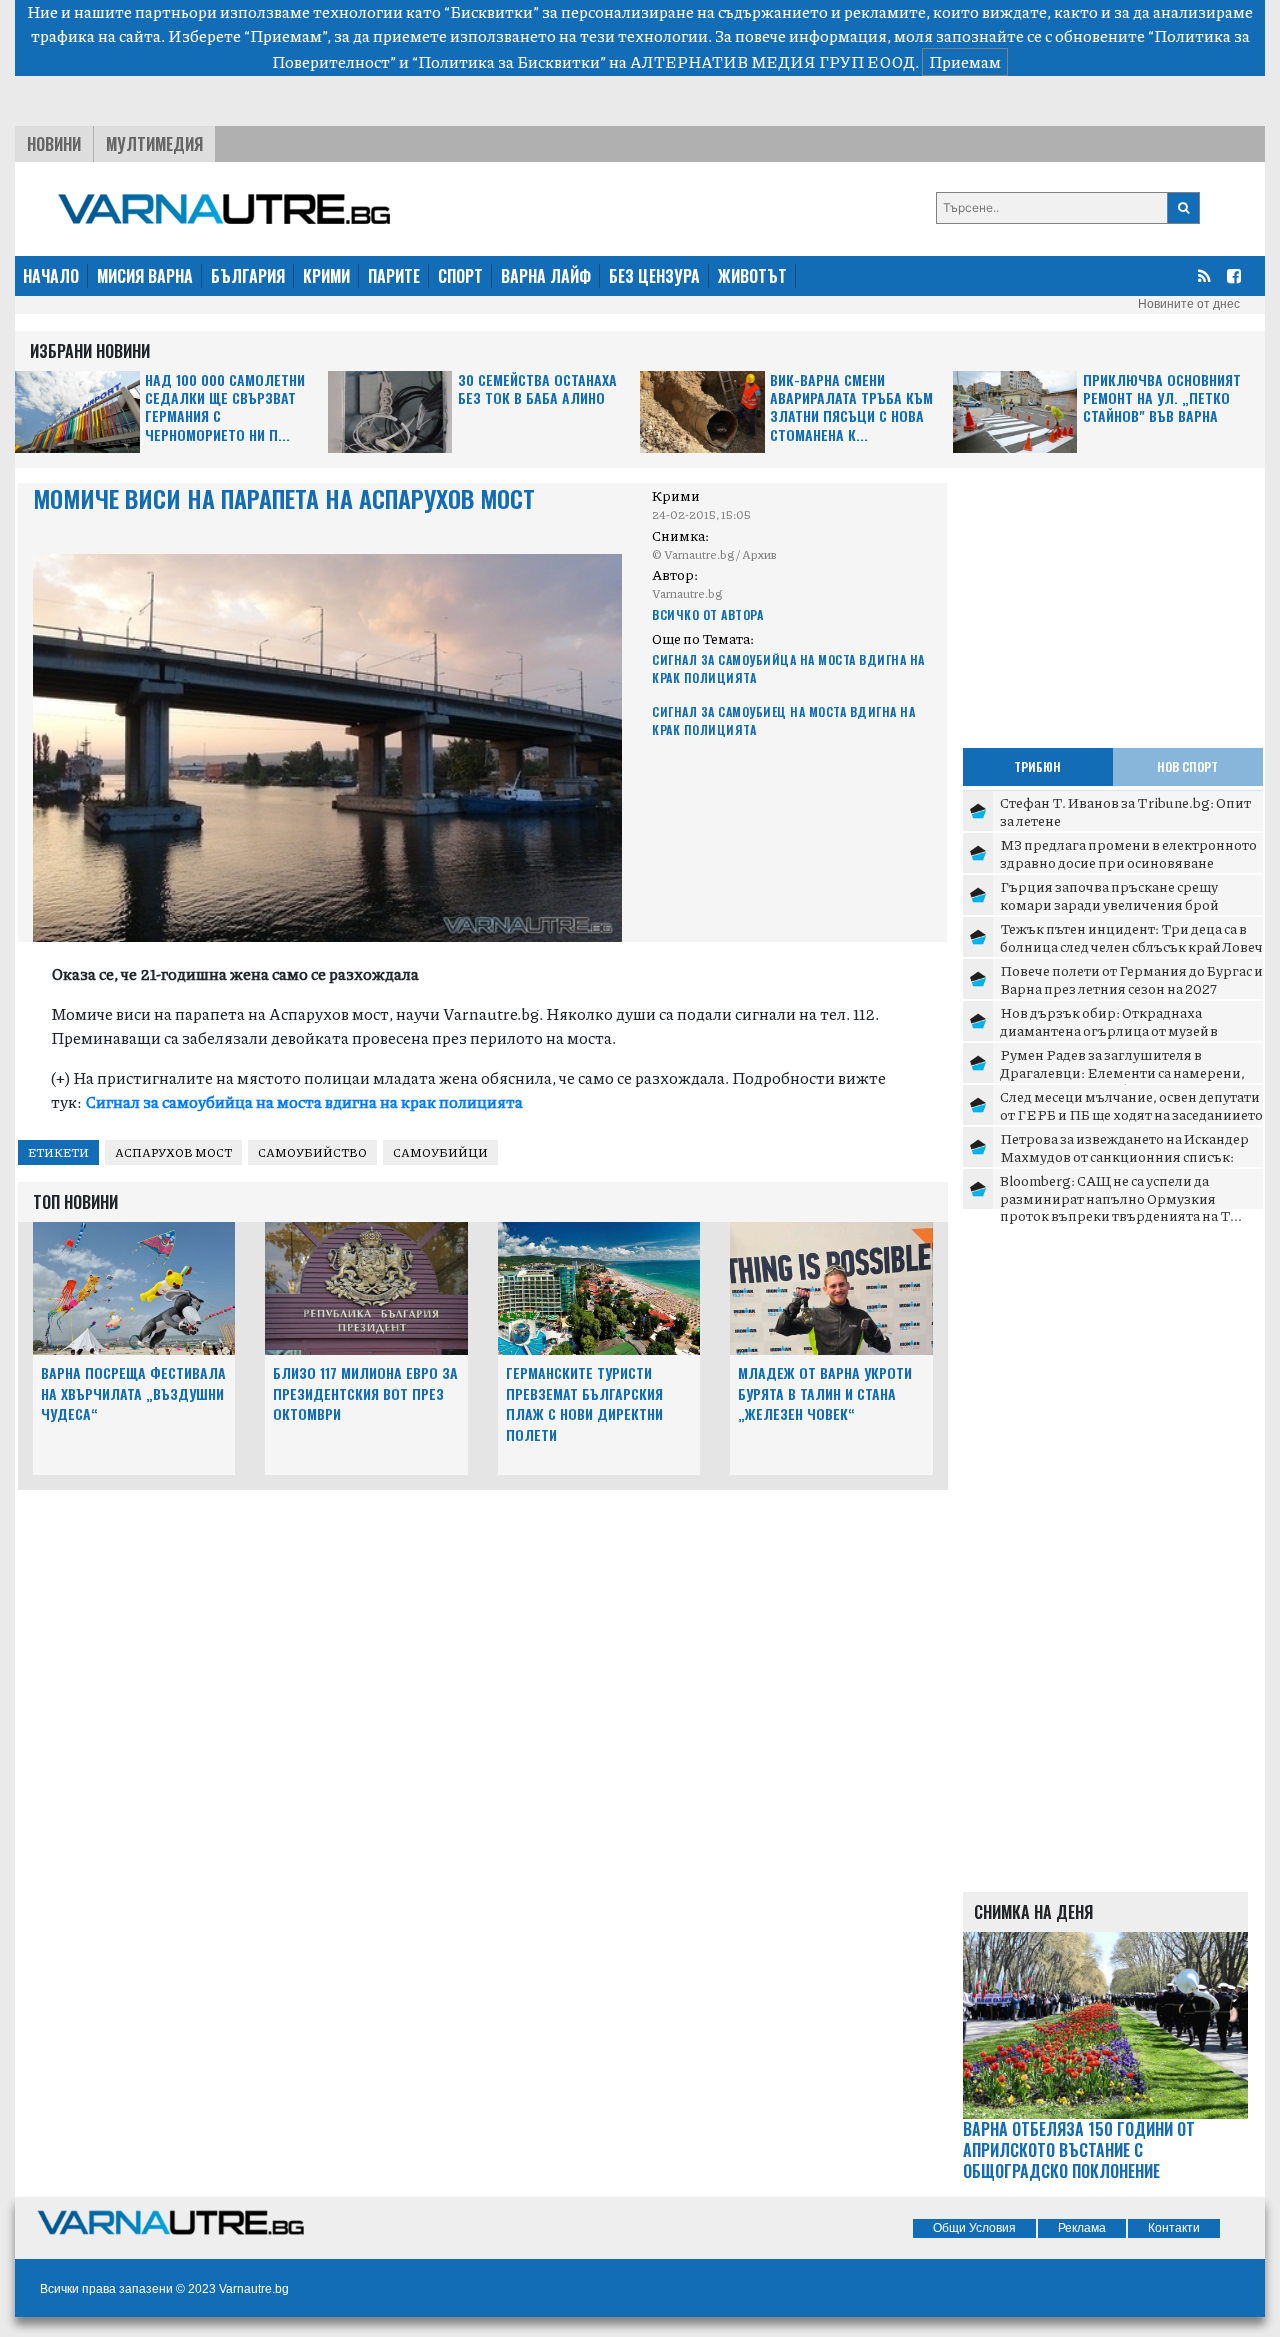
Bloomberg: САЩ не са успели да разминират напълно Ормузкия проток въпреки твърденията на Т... (1121, 1197)
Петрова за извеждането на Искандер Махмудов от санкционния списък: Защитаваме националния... (1124, 1155)
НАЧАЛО (51, 276)
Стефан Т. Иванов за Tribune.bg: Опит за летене (1125, 811)
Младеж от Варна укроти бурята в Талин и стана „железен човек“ (825, 1393)
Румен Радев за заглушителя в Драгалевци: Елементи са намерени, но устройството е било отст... (1122, 1071)
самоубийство (312, 1152)
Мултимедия (154, 144)
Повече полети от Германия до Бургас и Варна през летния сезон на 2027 (1131, 979)
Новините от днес (1189, 304)
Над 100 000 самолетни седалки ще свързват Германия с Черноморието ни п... (225, 408)
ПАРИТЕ (394, 276)
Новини (54, 144)
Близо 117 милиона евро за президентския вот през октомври (365, 1393)
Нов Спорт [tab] (1187, 766)
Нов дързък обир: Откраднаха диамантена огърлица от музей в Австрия (1109, 1029)
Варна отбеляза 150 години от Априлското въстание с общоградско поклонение (1079, 2150)
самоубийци (440, 1152)
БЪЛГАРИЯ (248, 276)
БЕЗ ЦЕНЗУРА (654, 276)
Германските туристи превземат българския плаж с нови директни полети (584, 1403)
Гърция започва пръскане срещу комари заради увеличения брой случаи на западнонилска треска (1109, 903)
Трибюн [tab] (1037, 766)
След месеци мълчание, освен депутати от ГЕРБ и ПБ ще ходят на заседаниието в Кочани (1131, 1113)
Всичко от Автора (707, 614)
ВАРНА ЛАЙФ (546, 276)
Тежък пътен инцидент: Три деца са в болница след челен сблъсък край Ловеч (1131, 937)
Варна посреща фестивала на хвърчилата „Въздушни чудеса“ (133, 1393)
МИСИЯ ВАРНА (145, 276)
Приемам (965, 61)
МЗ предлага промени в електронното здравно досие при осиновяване (1128, 853)
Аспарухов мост (173, 1152)
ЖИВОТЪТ (752, 276)
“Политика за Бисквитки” (509, 61)
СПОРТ (460, 276)
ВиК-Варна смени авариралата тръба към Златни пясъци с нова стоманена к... (851, 408)
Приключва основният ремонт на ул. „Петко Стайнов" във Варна (1162, 398)
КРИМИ (326, 276)
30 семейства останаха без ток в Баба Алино (537, 389)
